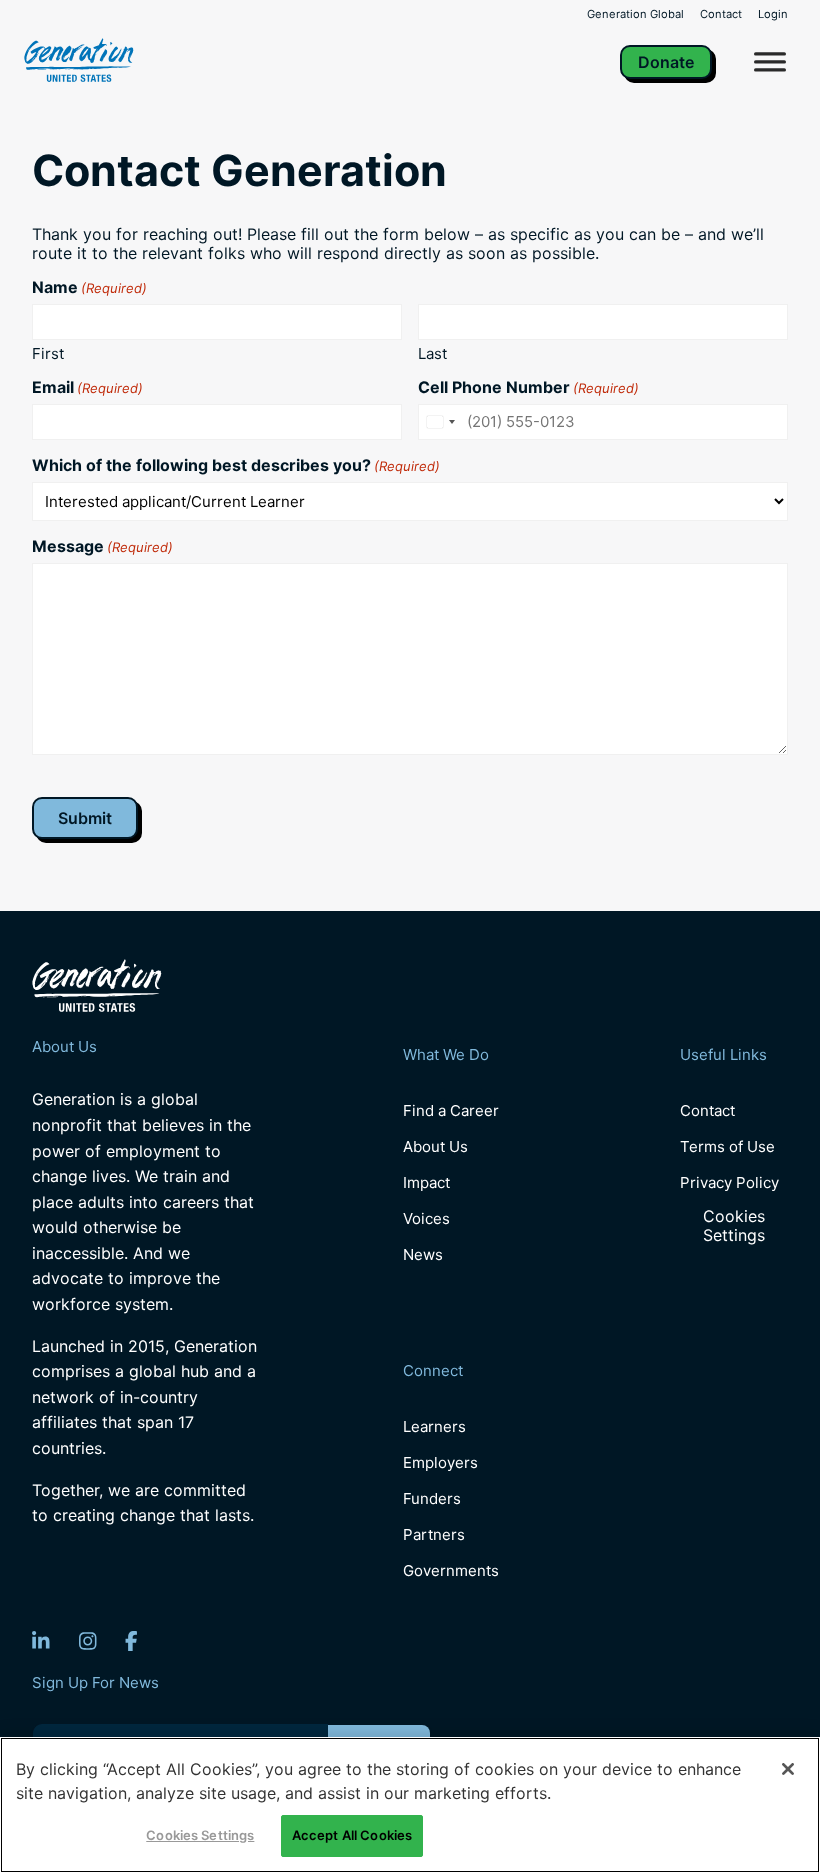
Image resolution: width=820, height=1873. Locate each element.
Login (773, 14)
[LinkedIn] (41, 1641)
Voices (426, 1218)
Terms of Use (727, 1146)
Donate (666, 62)
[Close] (788, 1769)
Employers (440, 1462)
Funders (432, 1498)
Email (87, 387)
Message (102, 546)
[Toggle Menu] (770, 62)
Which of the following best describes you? (236, 465)
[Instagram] (88, 1641)
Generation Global (635, 14)
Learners (434, 1426)
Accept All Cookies (352, 1835)
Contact (721, 14)
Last (432, 353)
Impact (426, 1182)
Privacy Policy (729, 1182)
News (423, 1254)
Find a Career (451, 1110)
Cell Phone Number (528, 387)
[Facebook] (131, 1641)
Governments (451, 1570)
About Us (435, 1146)
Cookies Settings (734, 1226)
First (48, 353)
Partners (434, 1534)
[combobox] (440, 421)
